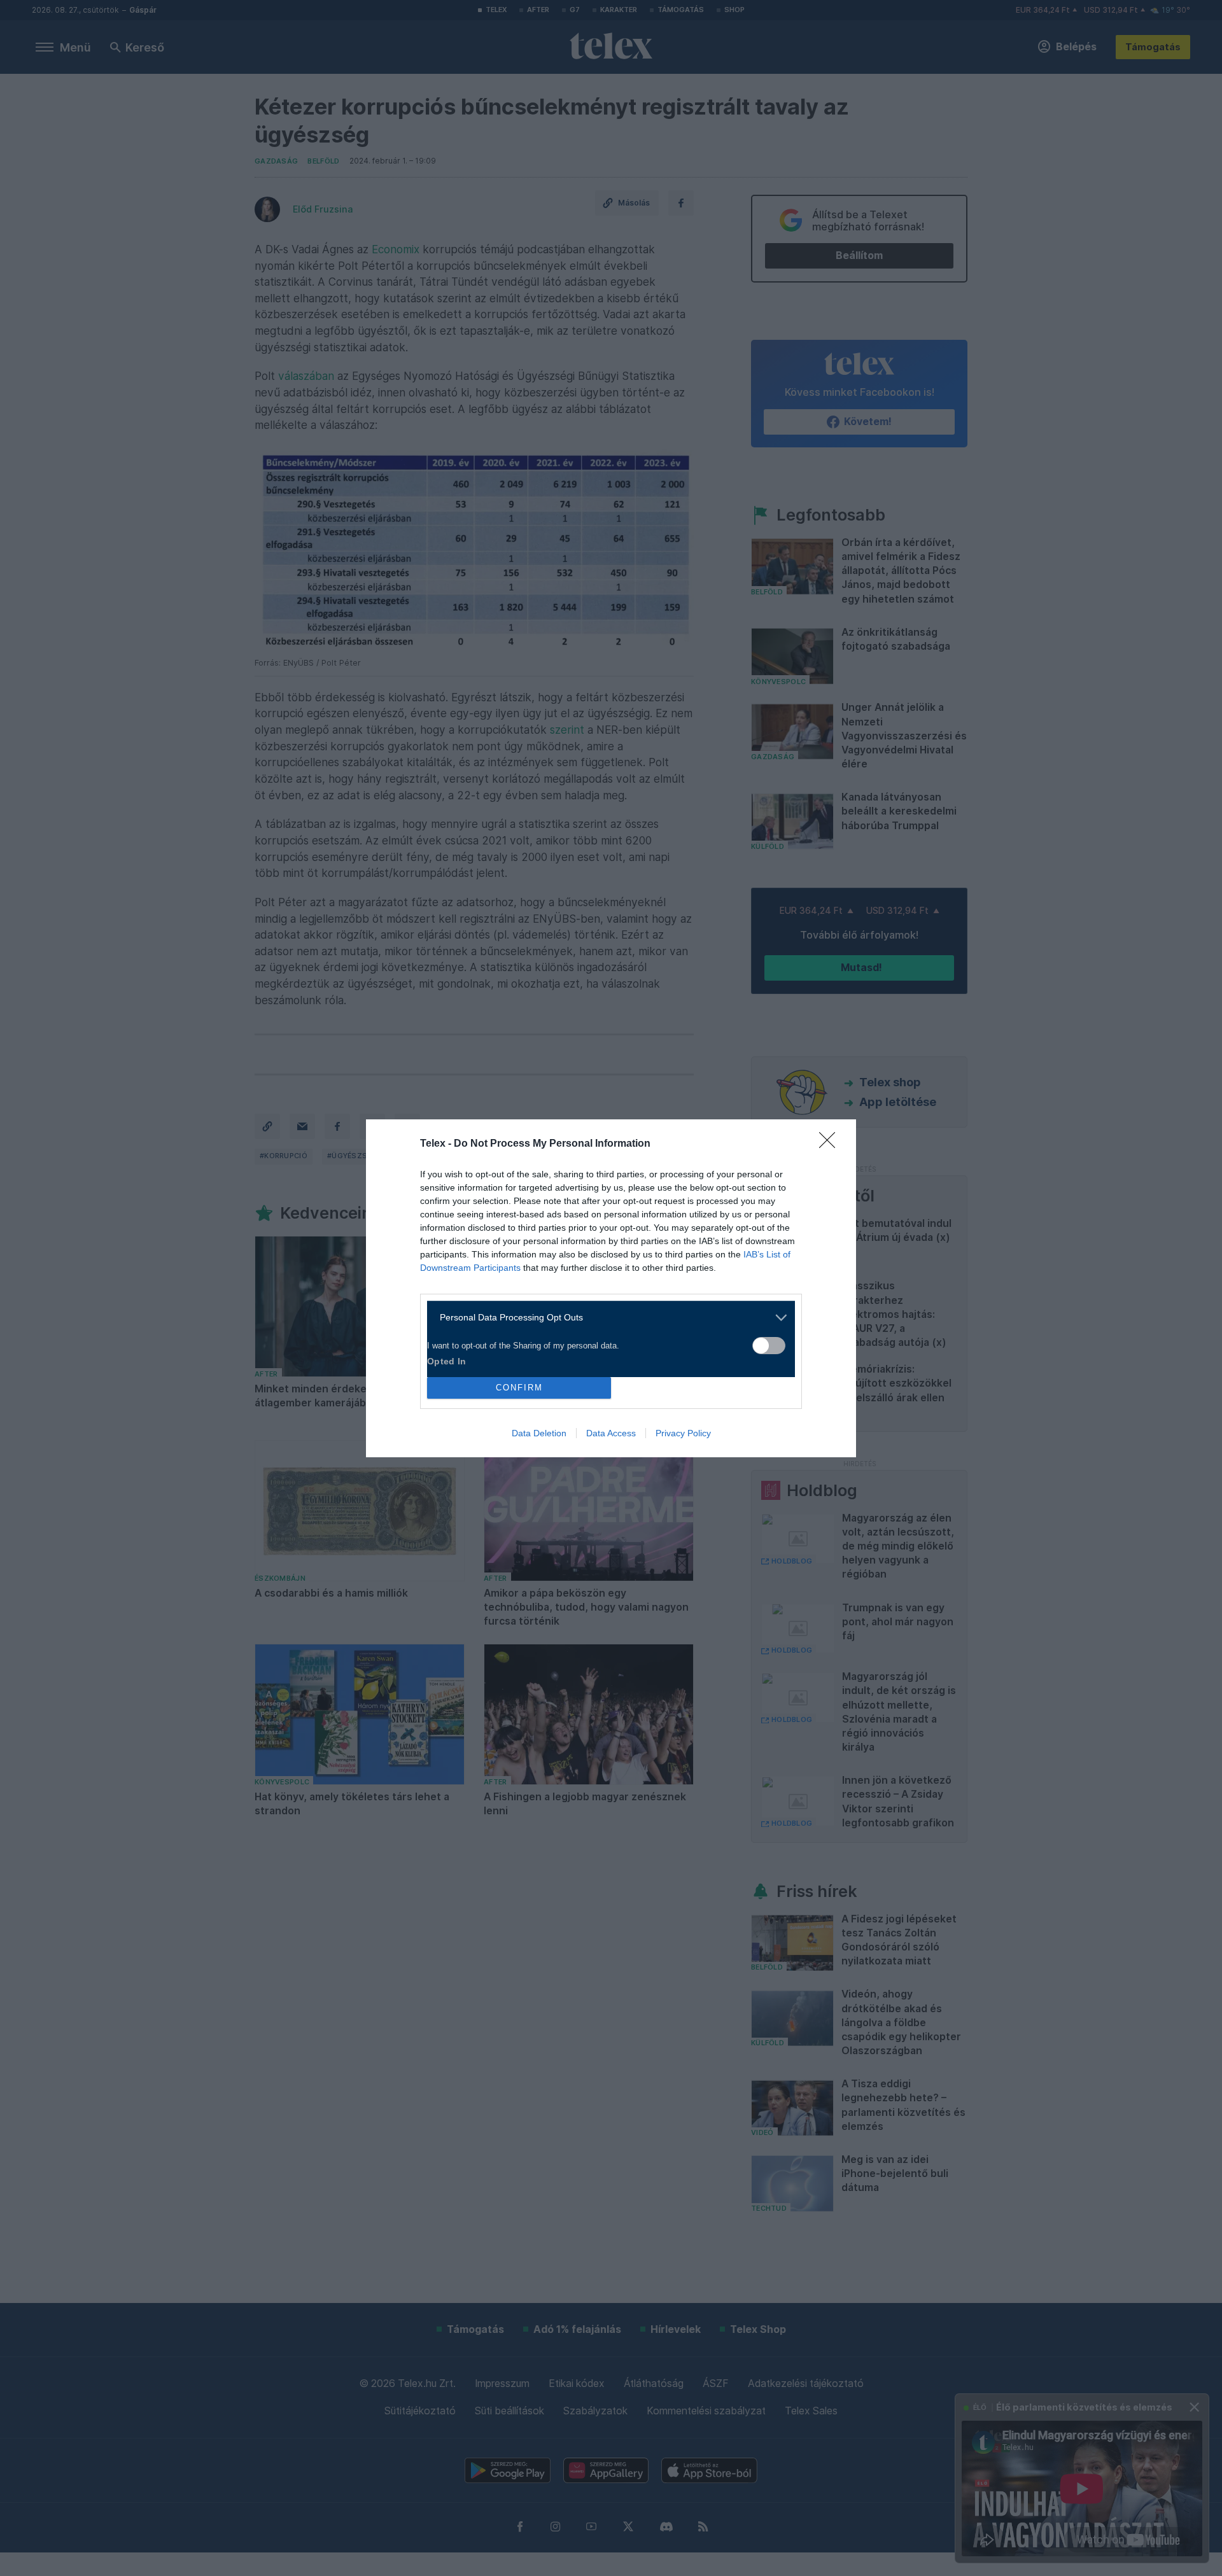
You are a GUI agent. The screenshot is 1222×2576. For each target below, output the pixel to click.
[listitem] (606, 1318)
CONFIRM (519, 1388)
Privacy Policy (683, 1433)
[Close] (831, 1144)
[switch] (769, 1346)
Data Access (611, 1433)
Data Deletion (539, 1433)
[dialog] (611, 1288)
